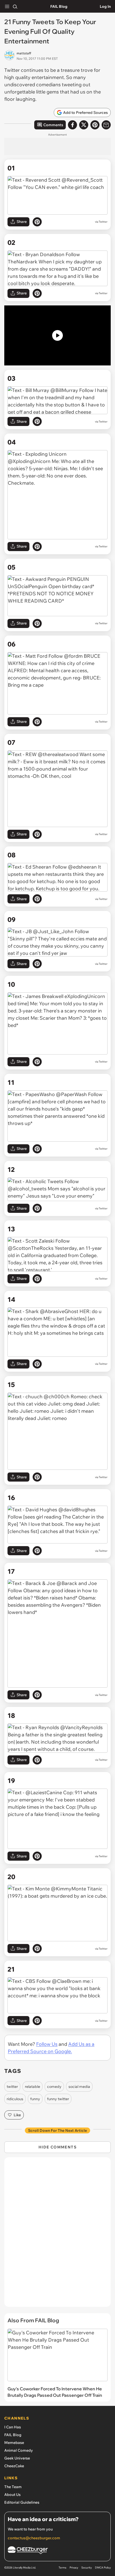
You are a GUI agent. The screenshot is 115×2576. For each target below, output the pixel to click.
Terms (62, 2568)
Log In (105, 6)
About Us (12, 2495)
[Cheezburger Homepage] (57, 2551)
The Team (13, 2487)
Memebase (14, 2443)
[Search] (15, 6)
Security (87, 2568)
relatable (32, 2087)
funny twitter (58, 2099)
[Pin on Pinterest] (37, 222)
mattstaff (24, 53)
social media (79, 2087)
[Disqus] (57, 2235)
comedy (54, 2087)
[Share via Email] (106, 125)
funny (35, 2099)
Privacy (74, 2568)
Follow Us (47, 2044)
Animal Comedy (19, 2450)
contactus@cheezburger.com (34, 2538)
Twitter (103, 222)
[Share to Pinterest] (95, 125)
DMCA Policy (103, 2568)
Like (17, 2115)
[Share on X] (84, 125)
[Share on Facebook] (72, 125)
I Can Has (13, 2427)
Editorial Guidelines (22, 2502)
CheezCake (14, 2466)
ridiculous (15, 2099)
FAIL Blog (59, 6)
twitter (12, 2087)
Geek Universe (17, 2458)
